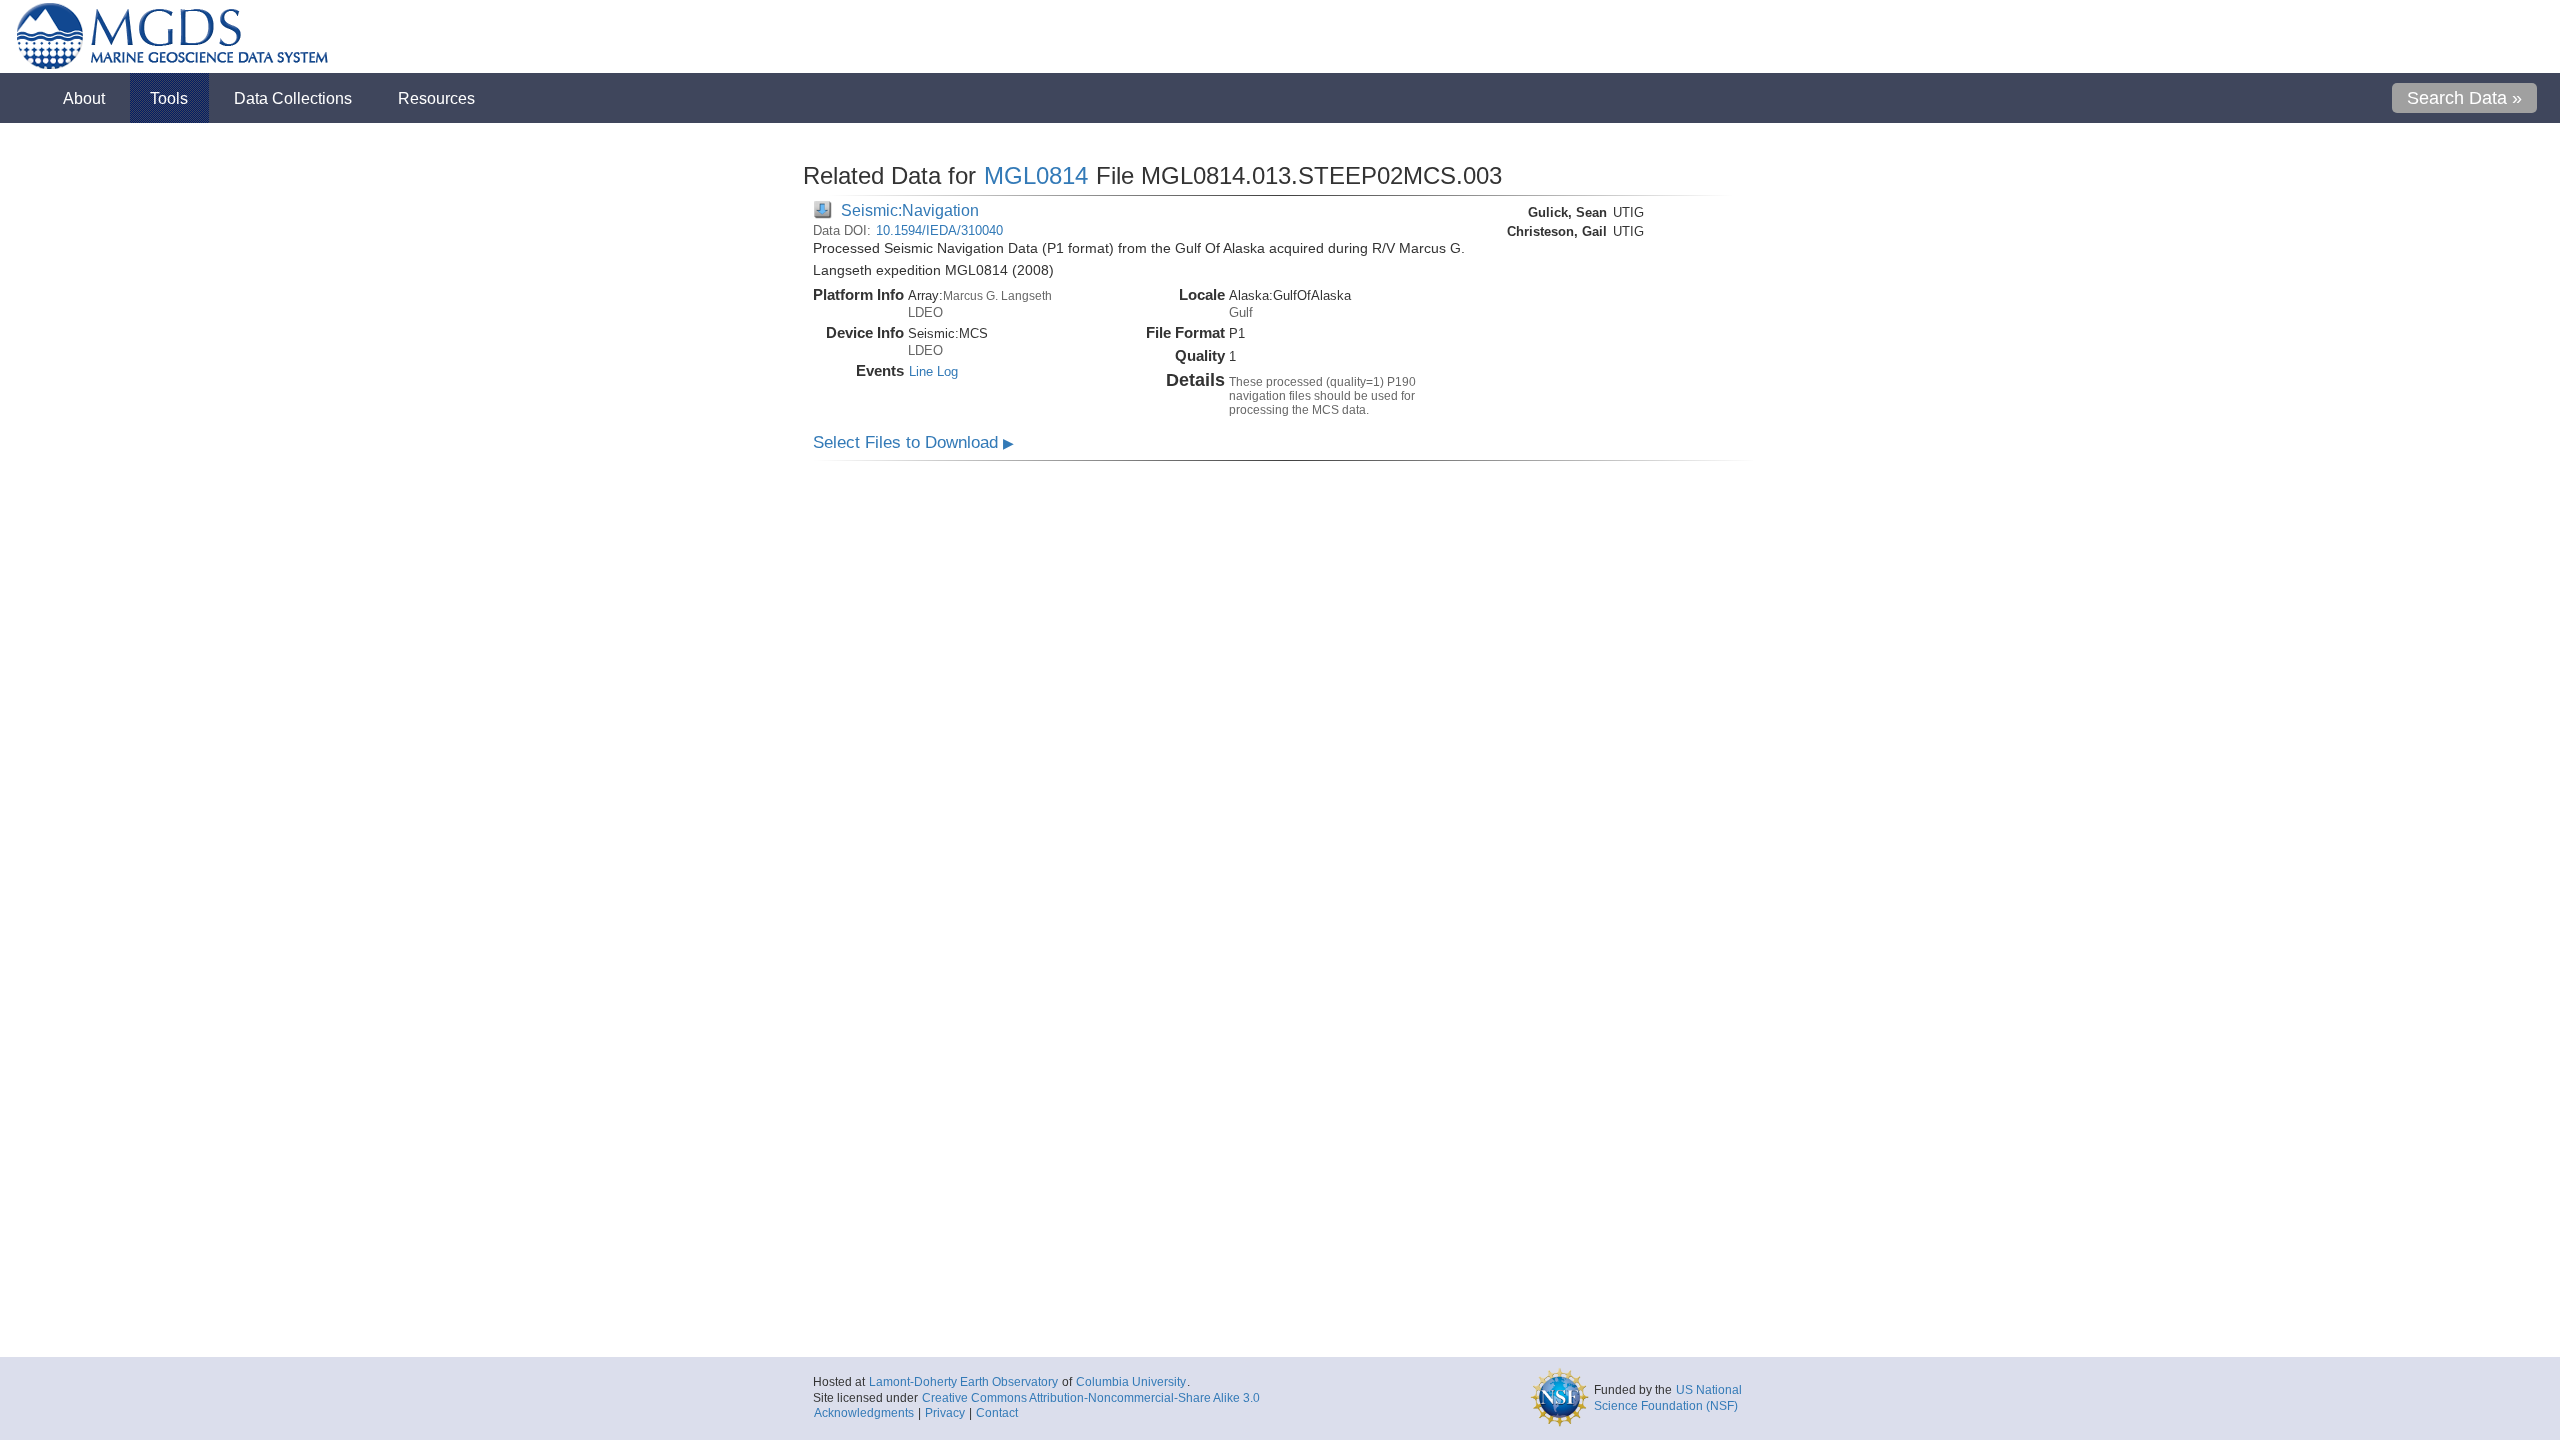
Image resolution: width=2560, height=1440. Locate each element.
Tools (169, 98)
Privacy (945, 1413)
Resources (436, 98)
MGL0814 (1036, 175)
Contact (997, 1413)
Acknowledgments (864, 1413)
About (84, 98)
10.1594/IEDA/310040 (939, 230)
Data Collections (293, 98)
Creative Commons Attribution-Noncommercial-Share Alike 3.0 (1091, 1398)
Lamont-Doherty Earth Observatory (963, 1382)
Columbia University (1131, 1382)
